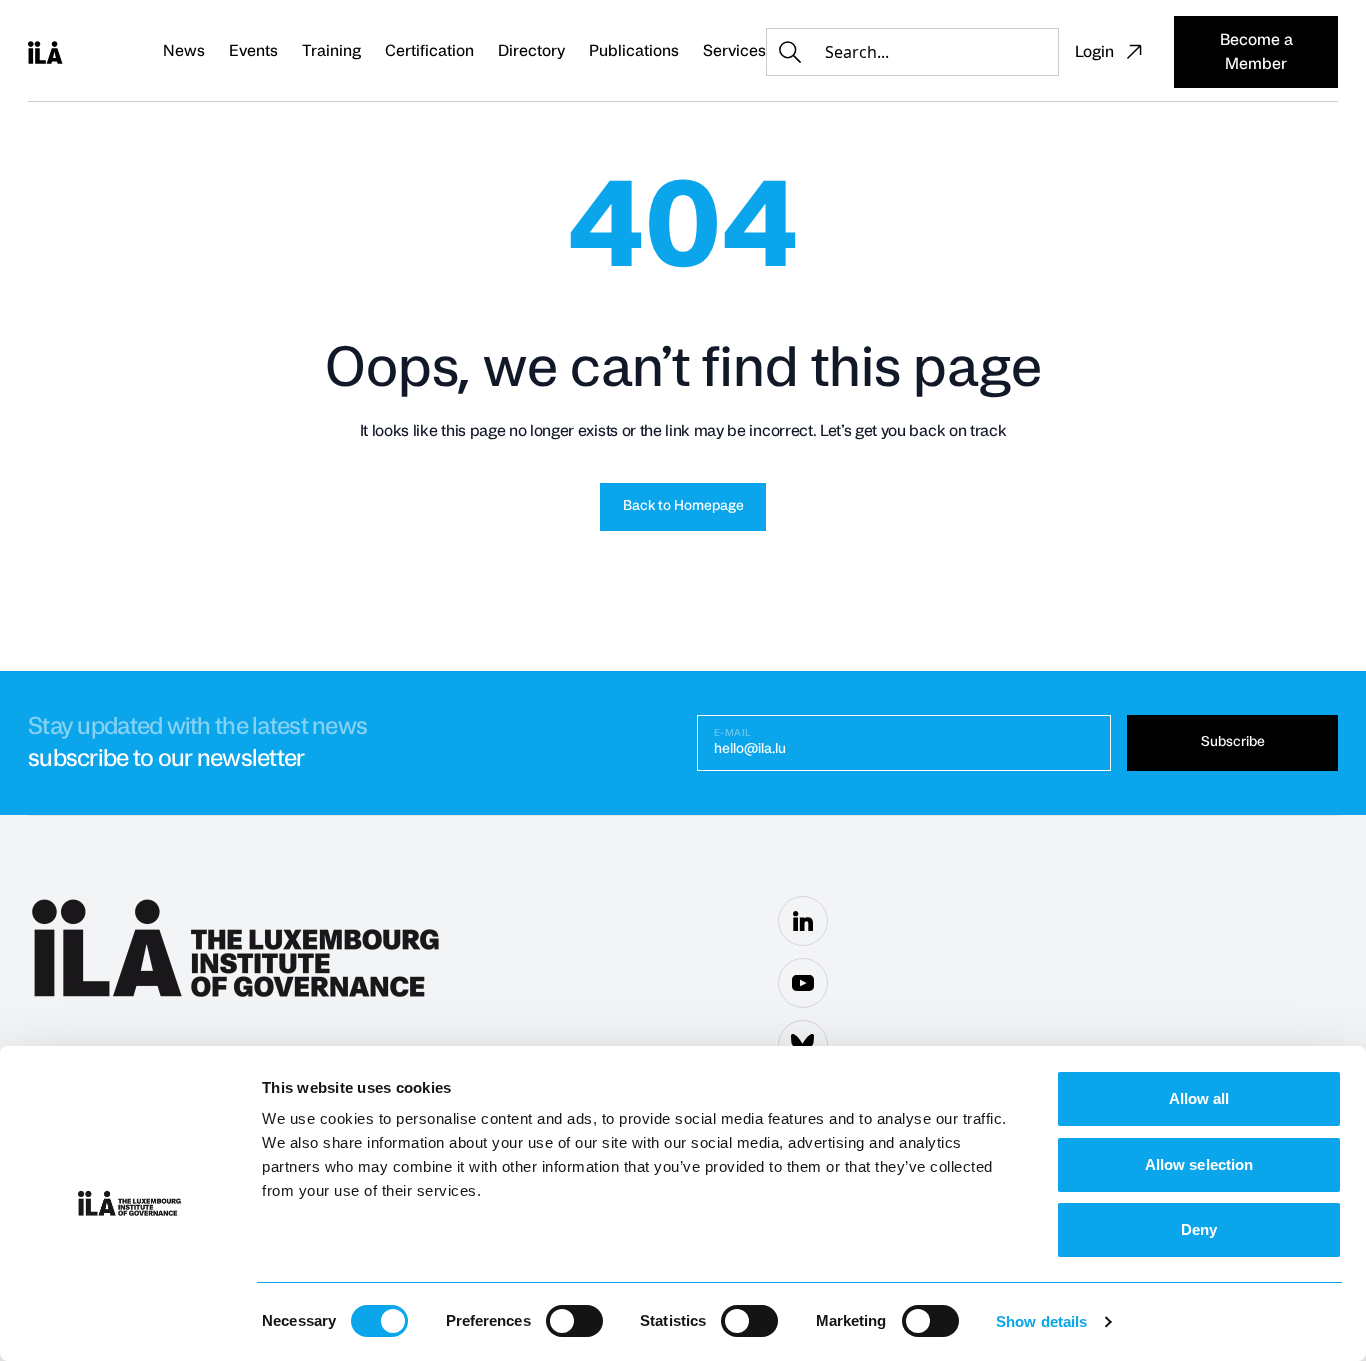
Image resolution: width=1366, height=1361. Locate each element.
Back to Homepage (683, 506)
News (184, 51)
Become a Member (1256, 52)
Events (253, 51)
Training (331, 51)
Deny (1199, 1229)
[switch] (574, 1321)
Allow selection (1199, 1164)
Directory (531, 51)
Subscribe (1233, 742)
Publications (634, 51)
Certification (429, 51)
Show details (1041, 1321)
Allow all (1199, 1098)
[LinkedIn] (803, 921)
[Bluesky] (803, 1045)
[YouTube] (803, 983)
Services (734, 51)
